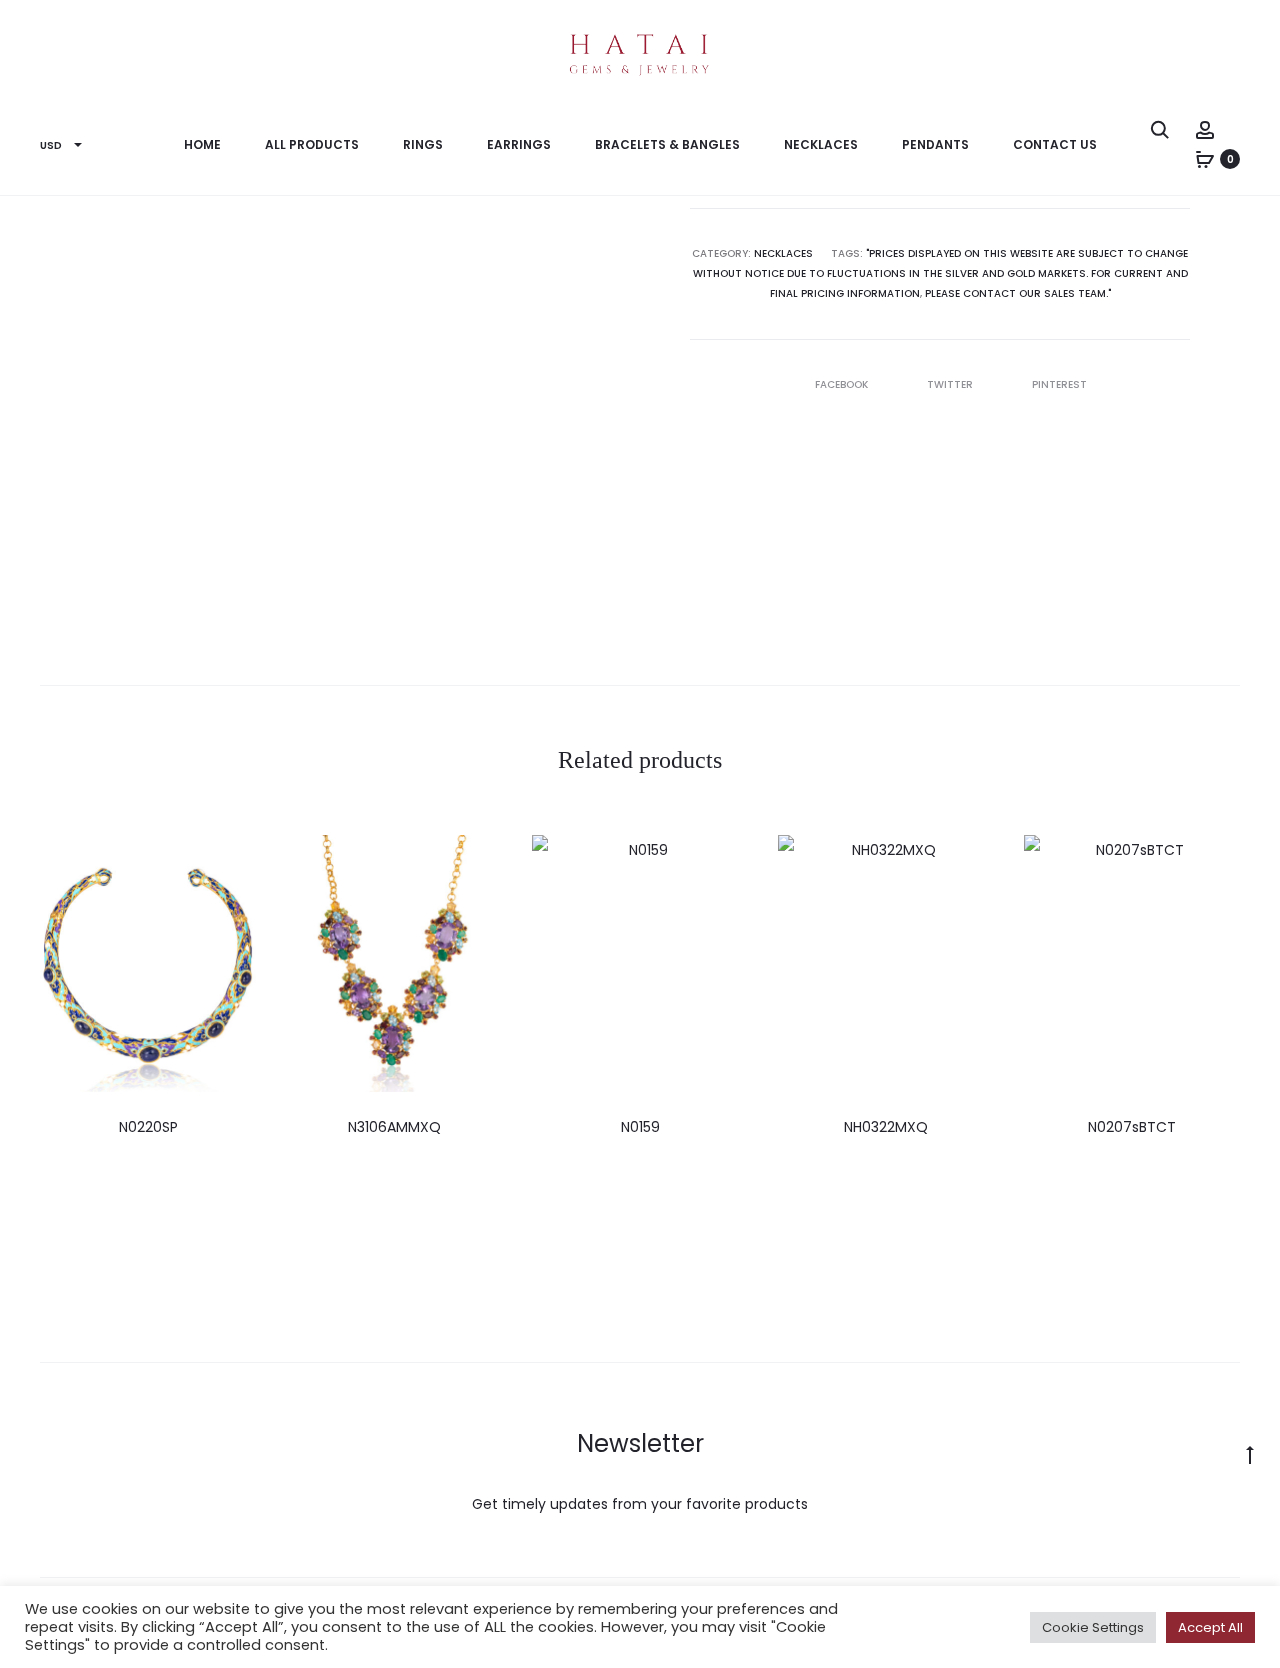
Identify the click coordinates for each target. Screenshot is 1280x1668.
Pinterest (1059, 384)
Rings (423, 144)
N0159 (640, 1127)
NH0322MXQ (886, 1127)
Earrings (519, 144)
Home (202, 144)
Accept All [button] (1210, 1627)
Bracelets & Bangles (667, 144)
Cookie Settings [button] (1093, 1627)
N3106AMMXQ (394, 1127)
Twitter (951, 384)
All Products (312, 144)
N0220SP (148, 1127)
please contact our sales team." (1018, 293)
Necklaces (821, 144)
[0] (1205, 159)
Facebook (843, 384)
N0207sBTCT (1132, 1127)
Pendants (935, 144)
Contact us (1055, 144)
